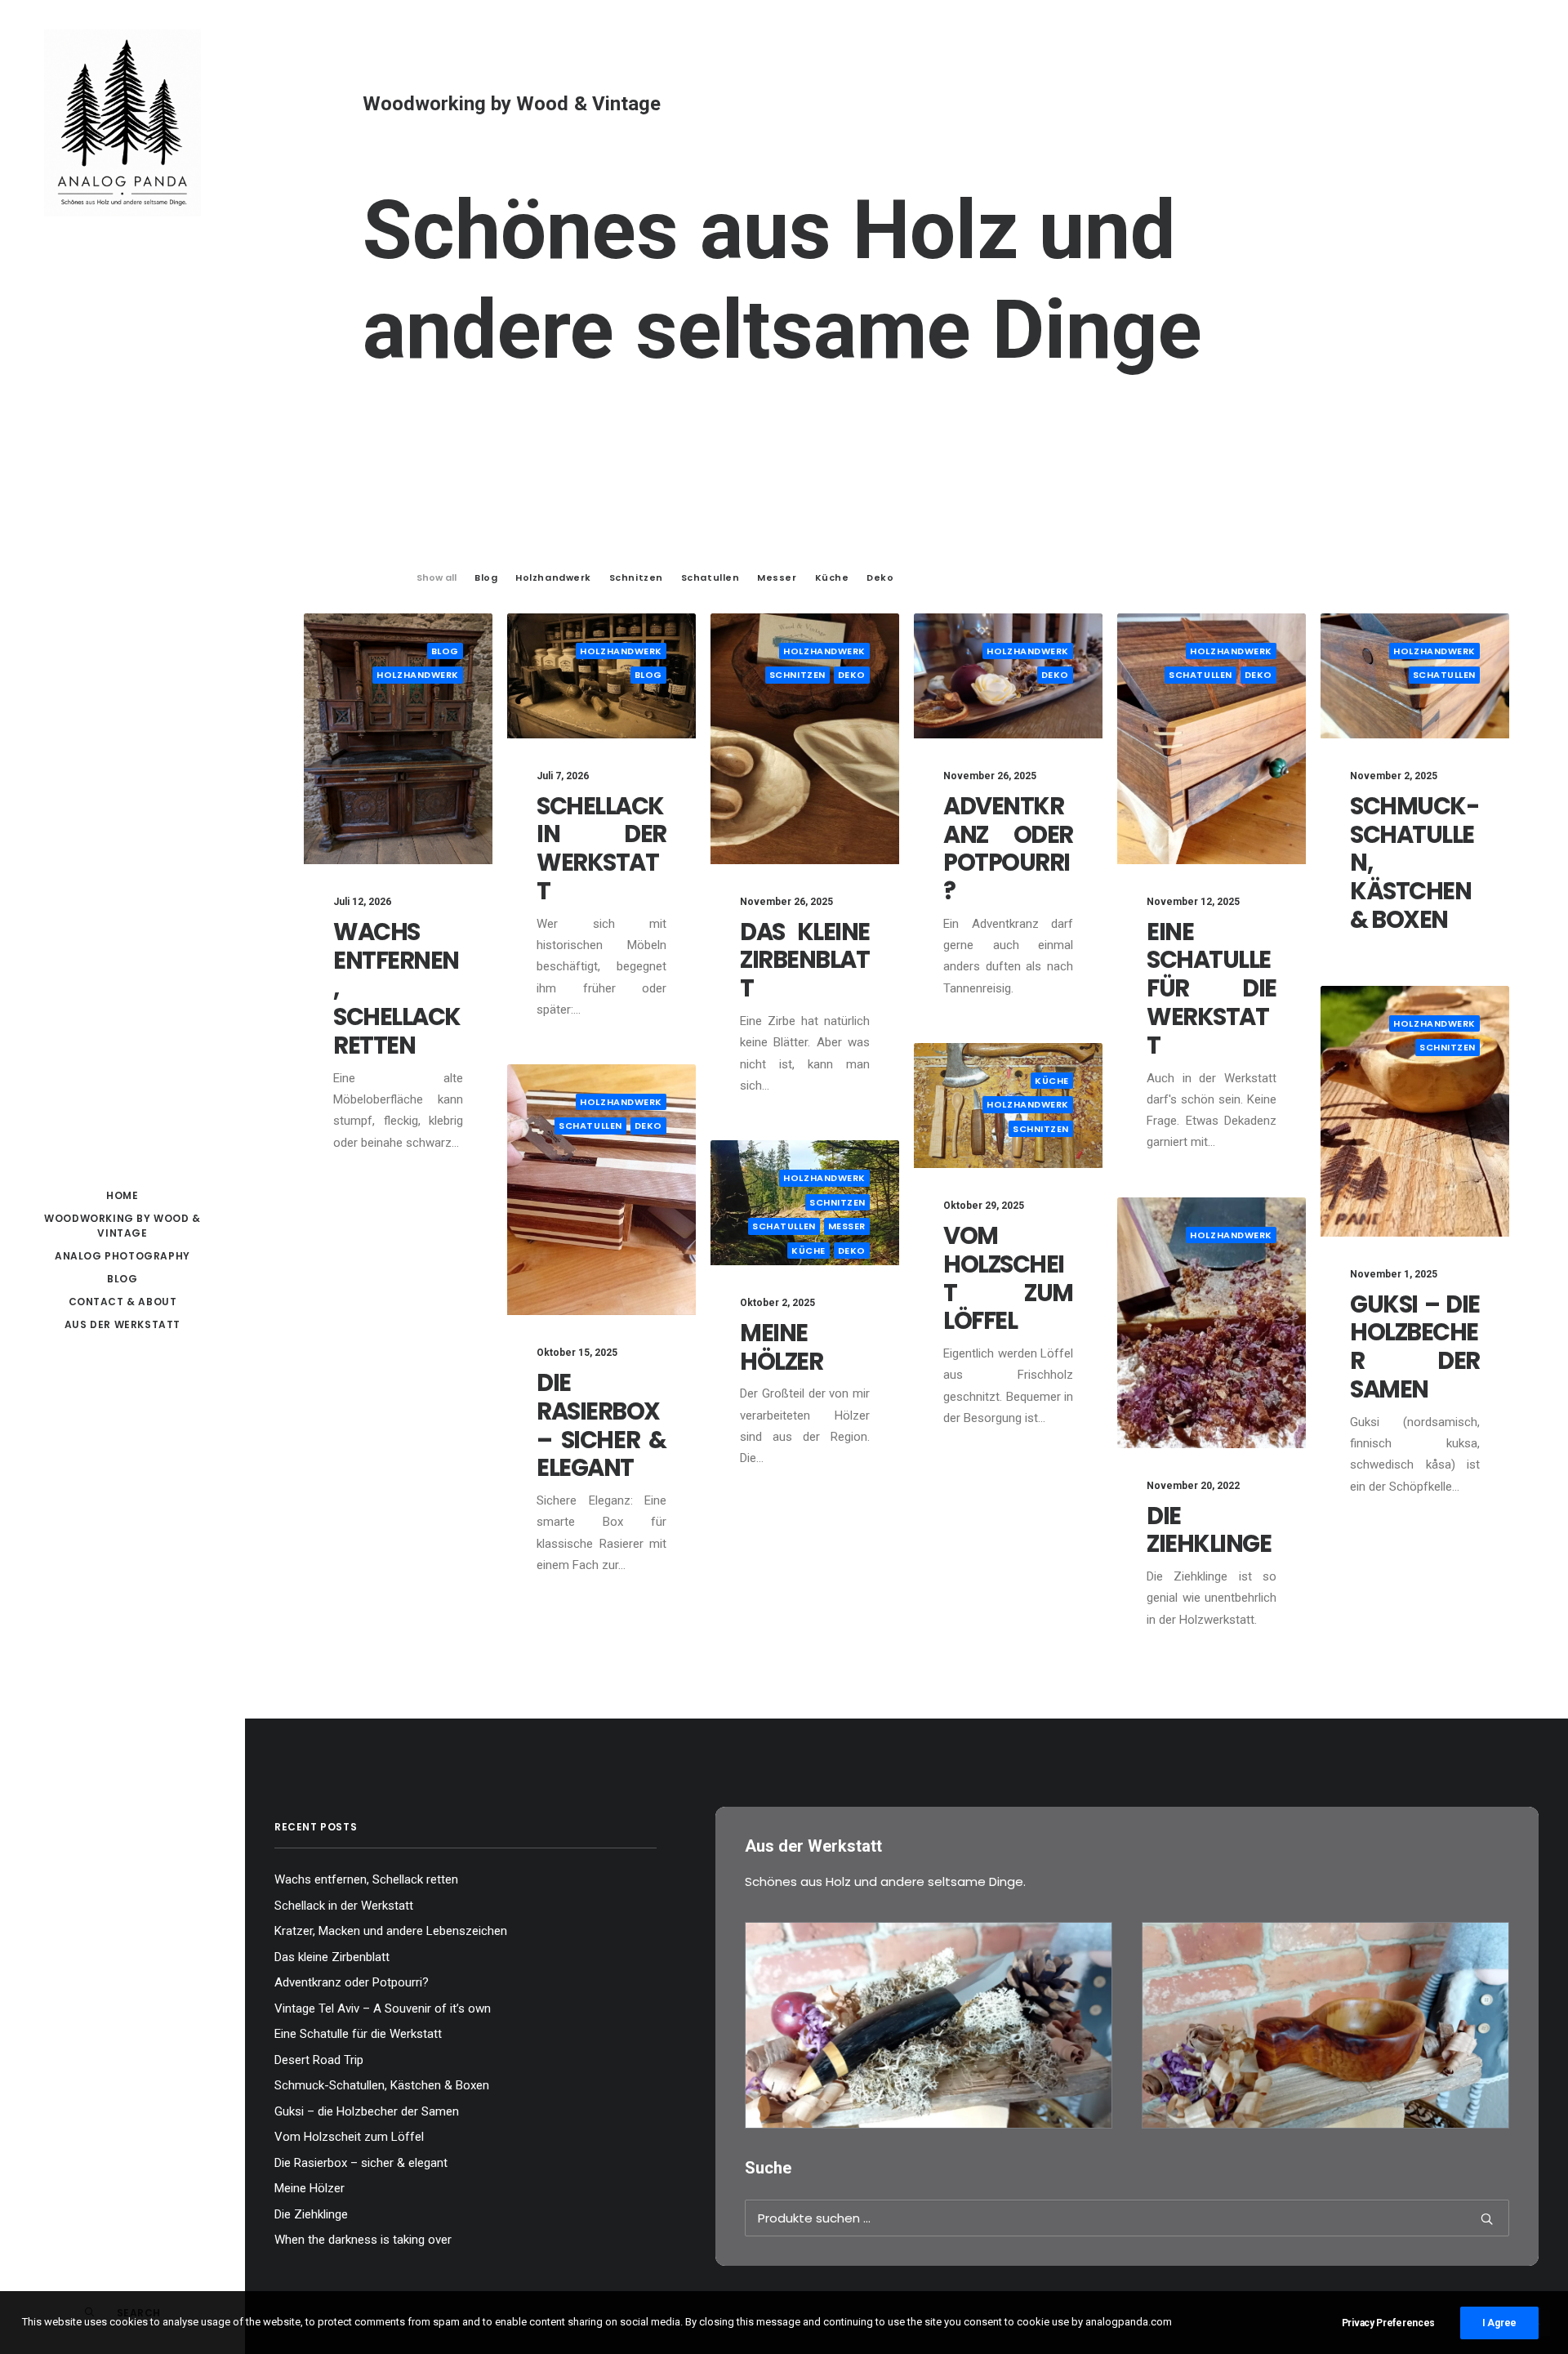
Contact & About (123, 1302)
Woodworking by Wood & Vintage (122, 1226)
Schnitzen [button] (636, 577)
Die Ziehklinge (1209, 1530)
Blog (122, 1279)
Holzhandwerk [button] (553, 577)
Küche (1052, 1081)
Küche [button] (832, 577)
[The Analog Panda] (122, 124)
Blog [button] (486, 577)
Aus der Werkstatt (122, 1324)
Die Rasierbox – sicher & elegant (601, 1425)
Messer (847, 1226)
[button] (398, 739)
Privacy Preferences (1388, 2323)
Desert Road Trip (319, 2060)
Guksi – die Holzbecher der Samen (1415, 1347)
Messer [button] (777, 577)
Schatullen (1200, 675)
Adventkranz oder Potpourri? (1008, 849)
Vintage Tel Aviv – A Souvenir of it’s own (383, 2008)
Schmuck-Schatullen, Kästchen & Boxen (382, 2085)
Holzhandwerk (418, 675)
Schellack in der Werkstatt (601, 849)
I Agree (1499, 2323)
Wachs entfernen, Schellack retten (366, 1879)
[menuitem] (122, 1196)
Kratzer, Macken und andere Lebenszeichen (391, 1931)
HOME (122, 1195)
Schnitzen (797, 675)
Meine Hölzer (781, 1347)
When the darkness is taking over (363, 2240)
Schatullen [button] (710, 577)
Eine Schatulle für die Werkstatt (1212, 989)
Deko (852, 675)
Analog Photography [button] (122, 1256)
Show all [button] (437, 577)
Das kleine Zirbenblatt (805, 961)
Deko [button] (880, 577)
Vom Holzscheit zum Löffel (1008, 1278)
